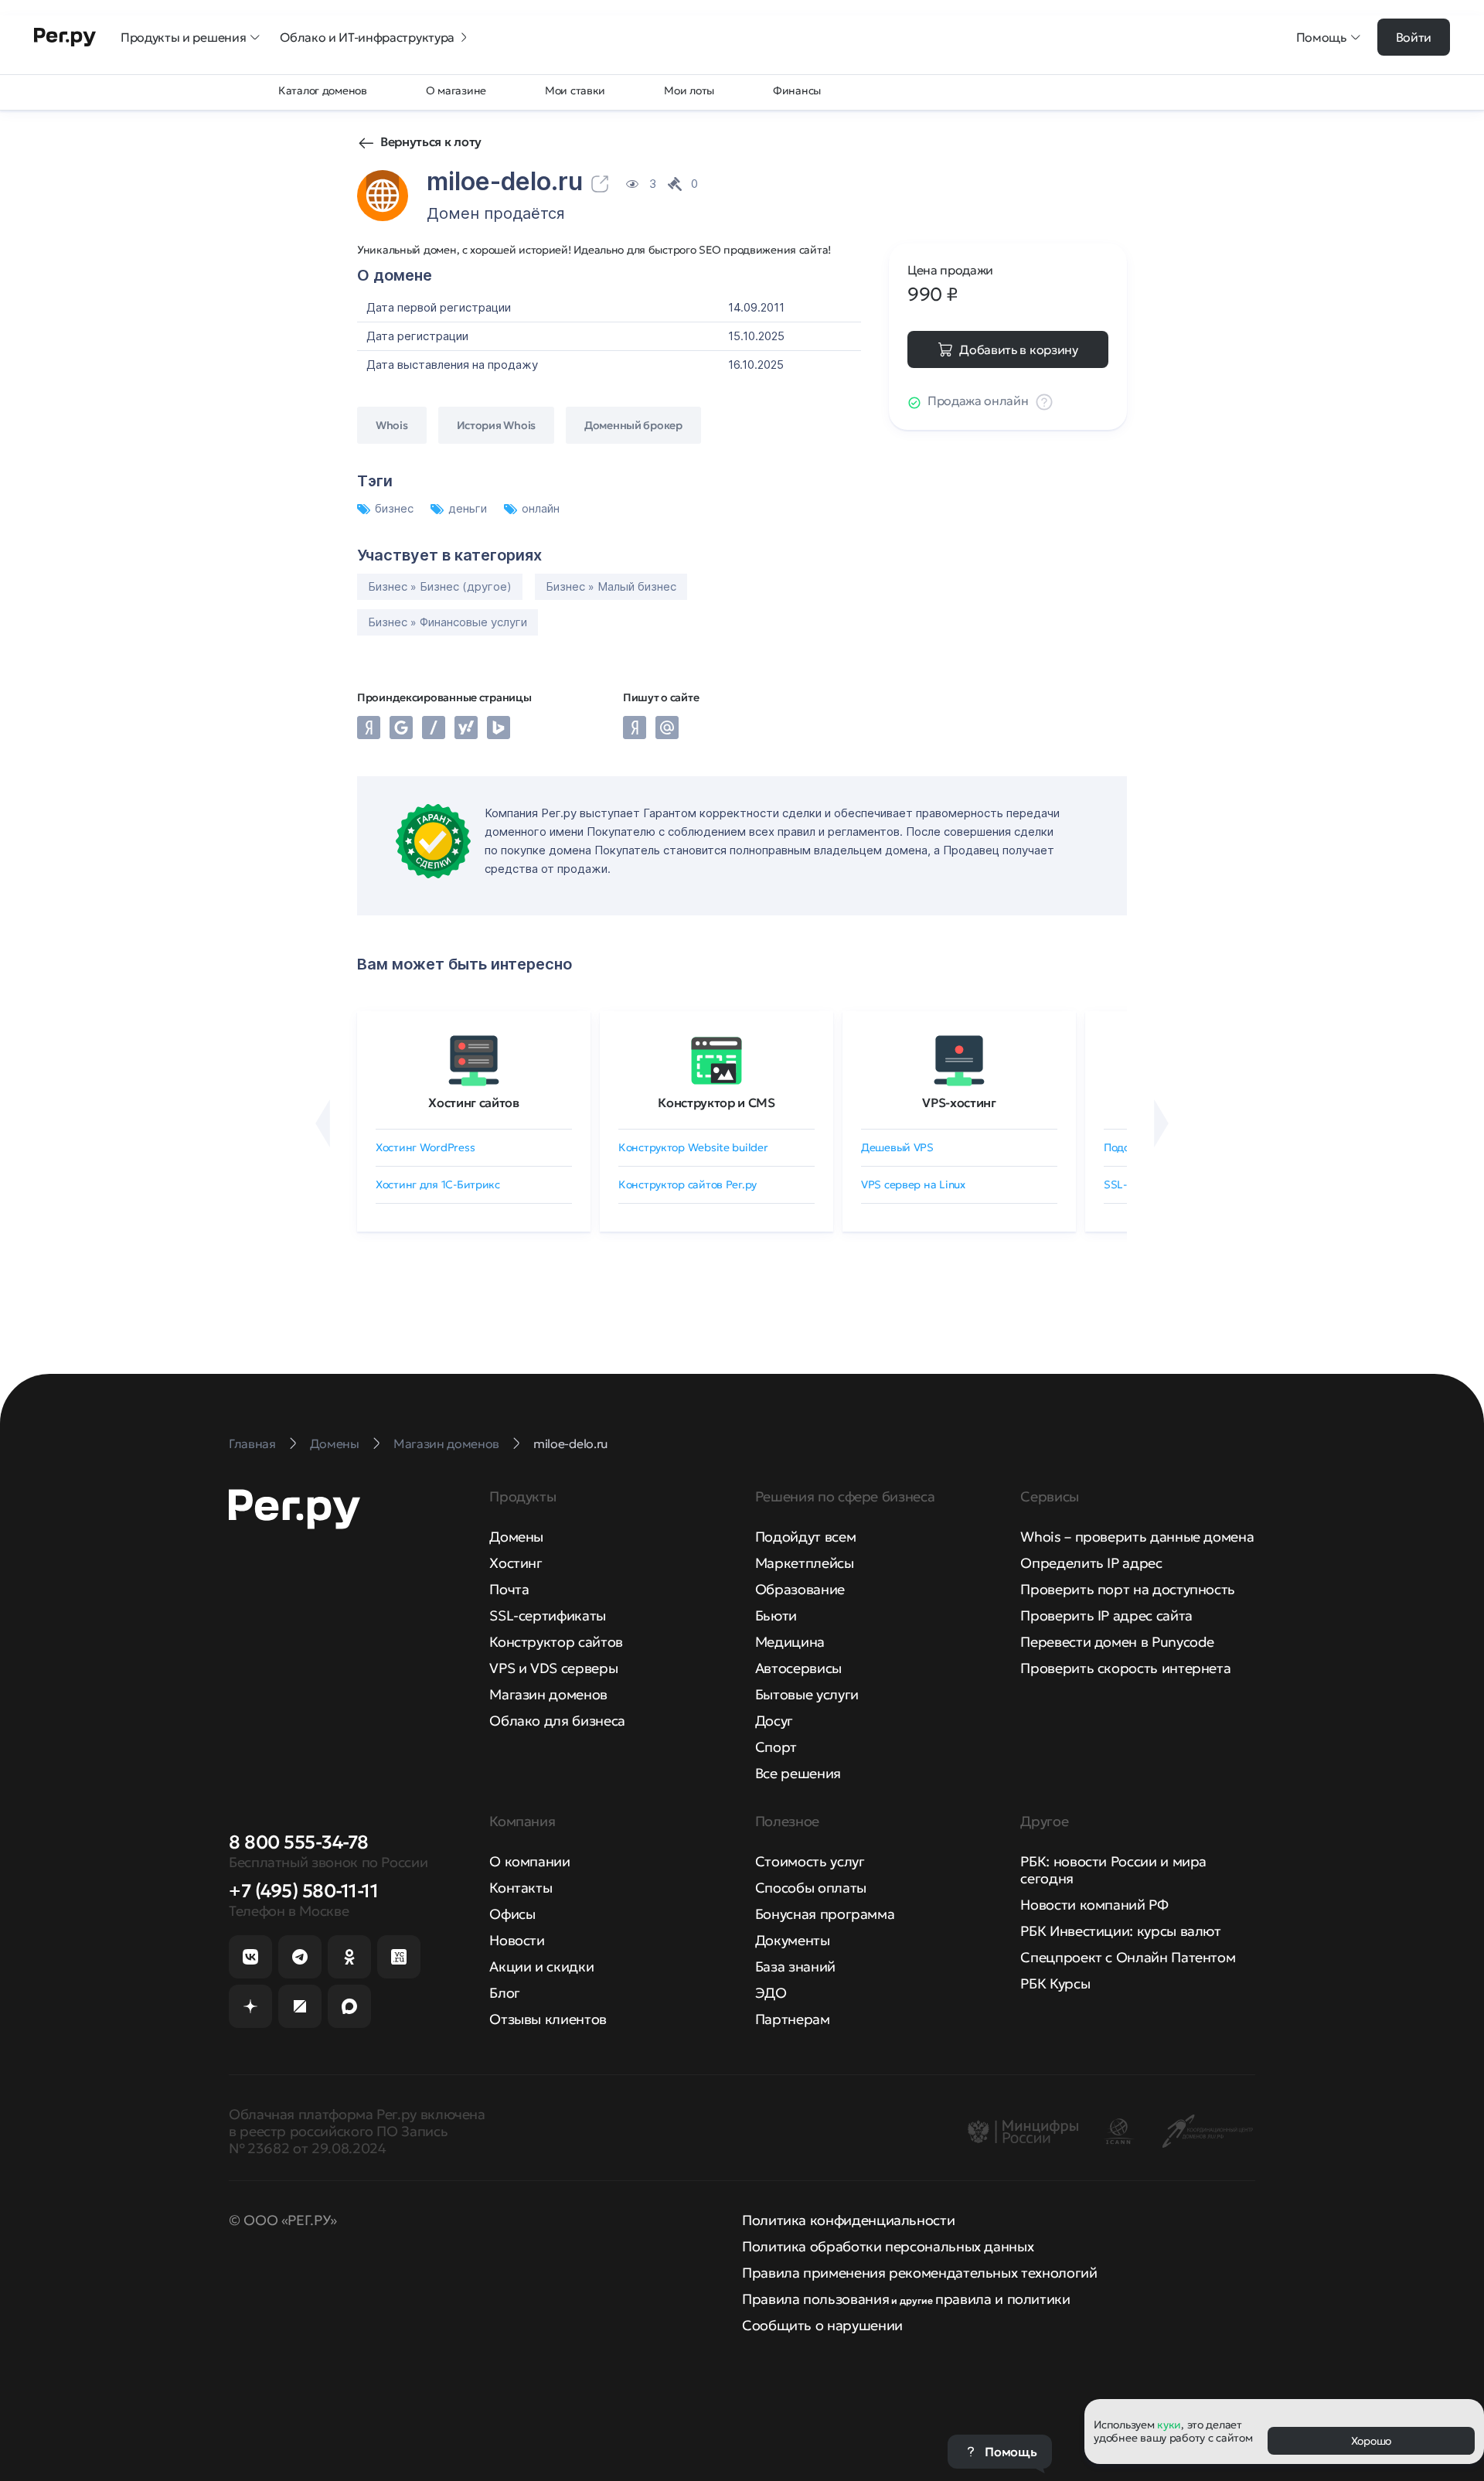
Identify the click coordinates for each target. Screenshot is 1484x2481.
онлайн (541, 508)
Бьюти (776, 1615)
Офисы (512, 1914)
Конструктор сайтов (556, 1642)
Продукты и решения (183, 37)
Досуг (774, 1721)
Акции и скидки (541, 1966)
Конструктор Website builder (693, 1147)
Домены (516, 1537)
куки (1169, 2425)
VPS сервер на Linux (913, 1184)
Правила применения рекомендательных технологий (919, 2273)
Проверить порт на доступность (1128, 1589)
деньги (469, 508)
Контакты (521, 1888)
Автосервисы (798, 1668)
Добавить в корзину (1018, 349)
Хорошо (1371, 2441)
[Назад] (323, 1123)
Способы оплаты (811, 1888)
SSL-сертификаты (548, 1615)
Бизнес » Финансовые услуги (448, 622)
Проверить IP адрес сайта (1106, 1615)
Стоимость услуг (810, 1861)
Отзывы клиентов (548, 2019)
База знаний (795, 1966)
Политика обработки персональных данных (888, 2246)
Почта (509, 1589)
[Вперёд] (1161, 1123)
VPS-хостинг (959, 1102)
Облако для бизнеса (557, 1721)
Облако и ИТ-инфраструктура (367, 37)
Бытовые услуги (807, 1694)
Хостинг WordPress (425, 1147)
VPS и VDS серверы (553, 1668)
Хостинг (516, 1563)
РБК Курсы (1055, 1983)
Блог (505, 1993)
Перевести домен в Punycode (1117, 1642)
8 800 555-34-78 (299, 1842)
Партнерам (793, 2019)
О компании (529, 1861)
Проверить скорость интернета (1125, 1668)
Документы (793, 1940)
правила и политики (1003, 2299)
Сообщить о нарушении (822, 2325)
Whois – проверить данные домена (1137, 1537)
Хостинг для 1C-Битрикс (438, 1184)
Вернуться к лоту (431, 141)
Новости (517, 1940)
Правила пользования (815, 2299)
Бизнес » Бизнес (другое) (440, 586)
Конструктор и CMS (716, 1102)
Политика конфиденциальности (848, 2220)
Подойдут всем (805, 1537)
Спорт (776, 1747)
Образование (800, 1589)
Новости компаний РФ (1094, 1905)
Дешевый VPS (897, 1147)
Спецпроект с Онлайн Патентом (1128, 1957)
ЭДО (771, 1993)
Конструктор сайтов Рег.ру (688, 1184)
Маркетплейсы (805, 1563)
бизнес (396, 508)
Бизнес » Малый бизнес (611, 586)
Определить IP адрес (1091, 1563)
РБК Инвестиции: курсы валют (1120, 1931)
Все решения (798, 1773)
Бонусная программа (825, 1914)
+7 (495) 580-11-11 (303, 1891)
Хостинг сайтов (474, 1102)
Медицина (790, 1642)
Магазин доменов (548, 1694)
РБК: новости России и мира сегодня (1113, 1870)
